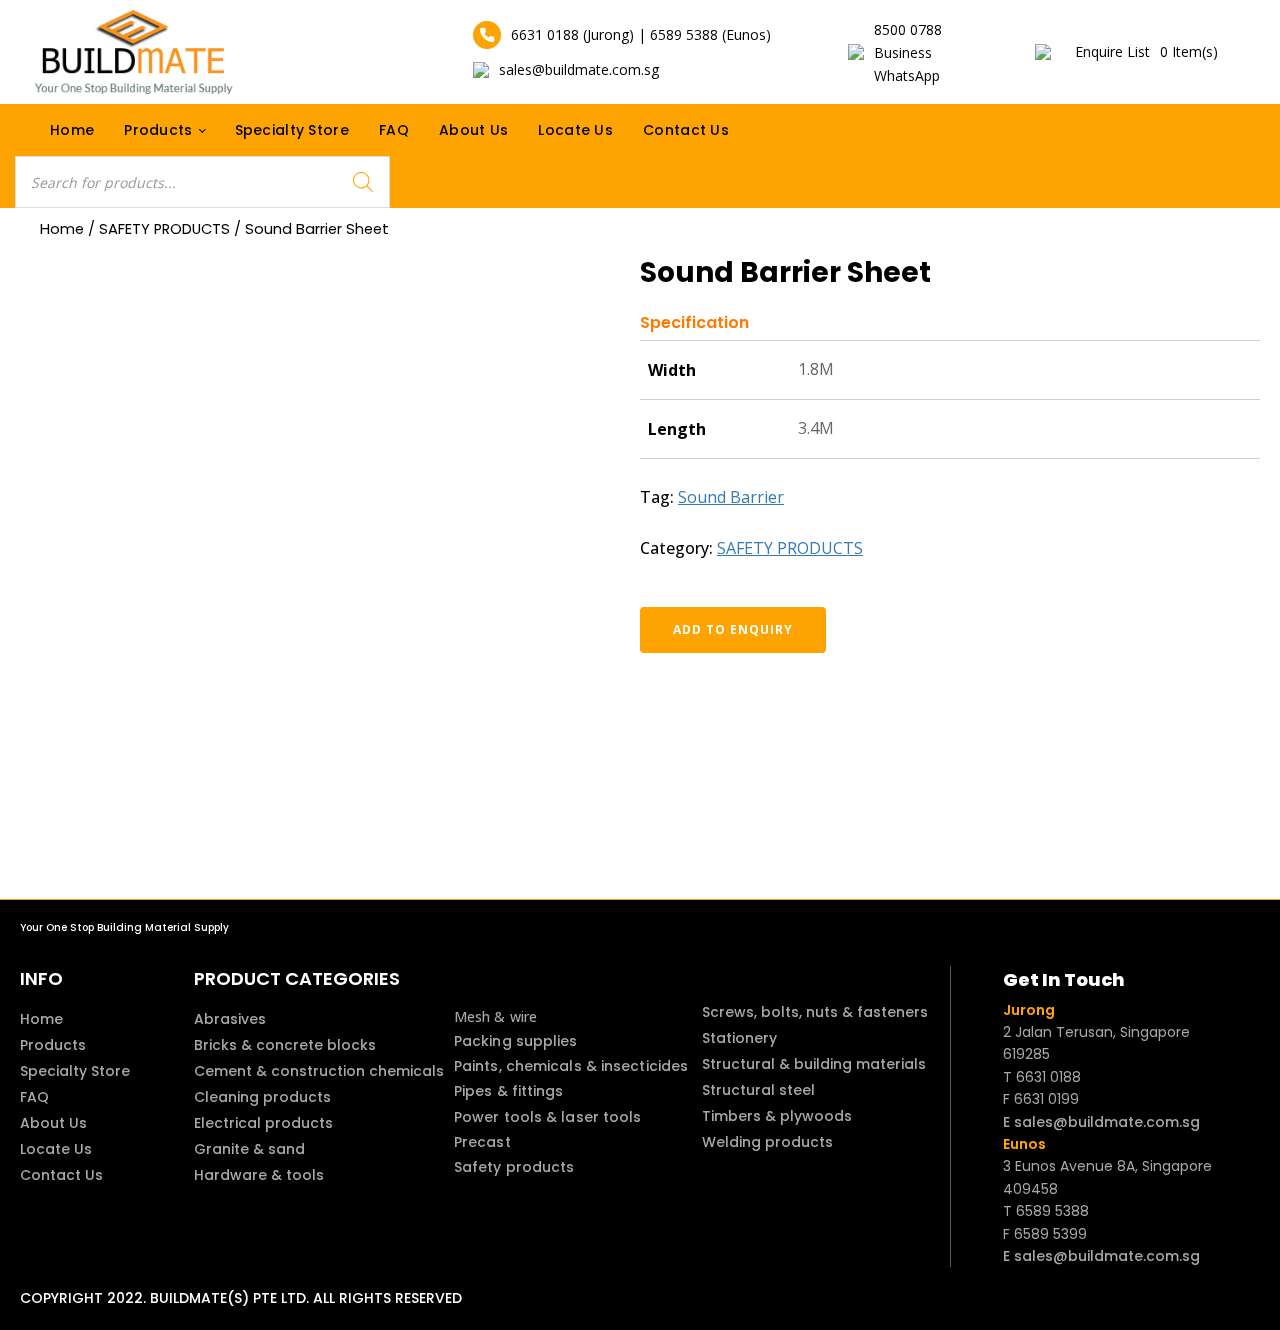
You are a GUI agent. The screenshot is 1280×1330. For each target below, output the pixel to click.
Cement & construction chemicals (319, 1071)
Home (72, 130)
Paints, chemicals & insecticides (571, 1066)
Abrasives (230, 1019)
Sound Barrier (731, 497)
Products (158, 130)
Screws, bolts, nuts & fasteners (815, 1012)
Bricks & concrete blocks (285, 1045)
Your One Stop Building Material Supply (124, 927)
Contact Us (686, 130)
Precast (482, 1142)
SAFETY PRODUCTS (164, 229)
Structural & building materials (814, 1064)
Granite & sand (249, 1149)
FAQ (394, 130)
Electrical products (263, 1123)
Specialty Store (292, 130)
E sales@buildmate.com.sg (1101, 1122)
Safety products (514, 1167)
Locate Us (575, 130)
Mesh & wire (495, 1016)
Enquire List (1146, 51)
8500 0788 (908, 29)
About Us (473, 130)
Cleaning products (262, 1097)
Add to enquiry (733, 629)
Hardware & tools (259, 1175)
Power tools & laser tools (548, 1117)
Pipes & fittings (509, 1091)
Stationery (739, 1038)
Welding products (767, 1142)
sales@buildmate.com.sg (579, 69)
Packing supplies (516, 1041)
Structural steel (758, 1090)
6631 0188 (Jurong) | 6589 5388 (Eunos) (641, 34)
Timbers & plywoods (777, 1116)
